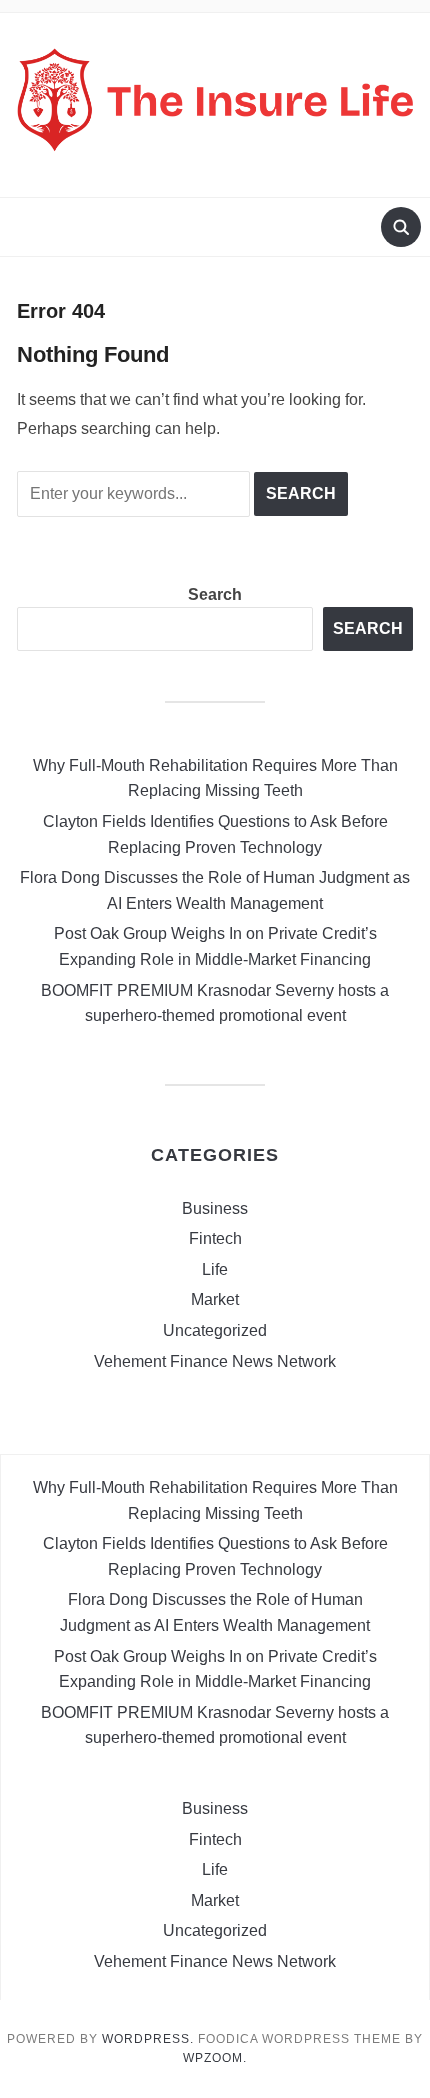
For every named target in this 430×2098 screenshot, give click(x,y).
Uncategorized (215, 1330)
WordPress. (148, 2039)
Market (215, 1299)
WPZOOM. (215, 2058)
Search (215, 594)
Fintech (215, 1238)
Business (215, 1208)
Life (215, 1269)
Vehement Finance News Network (215, 1361)
